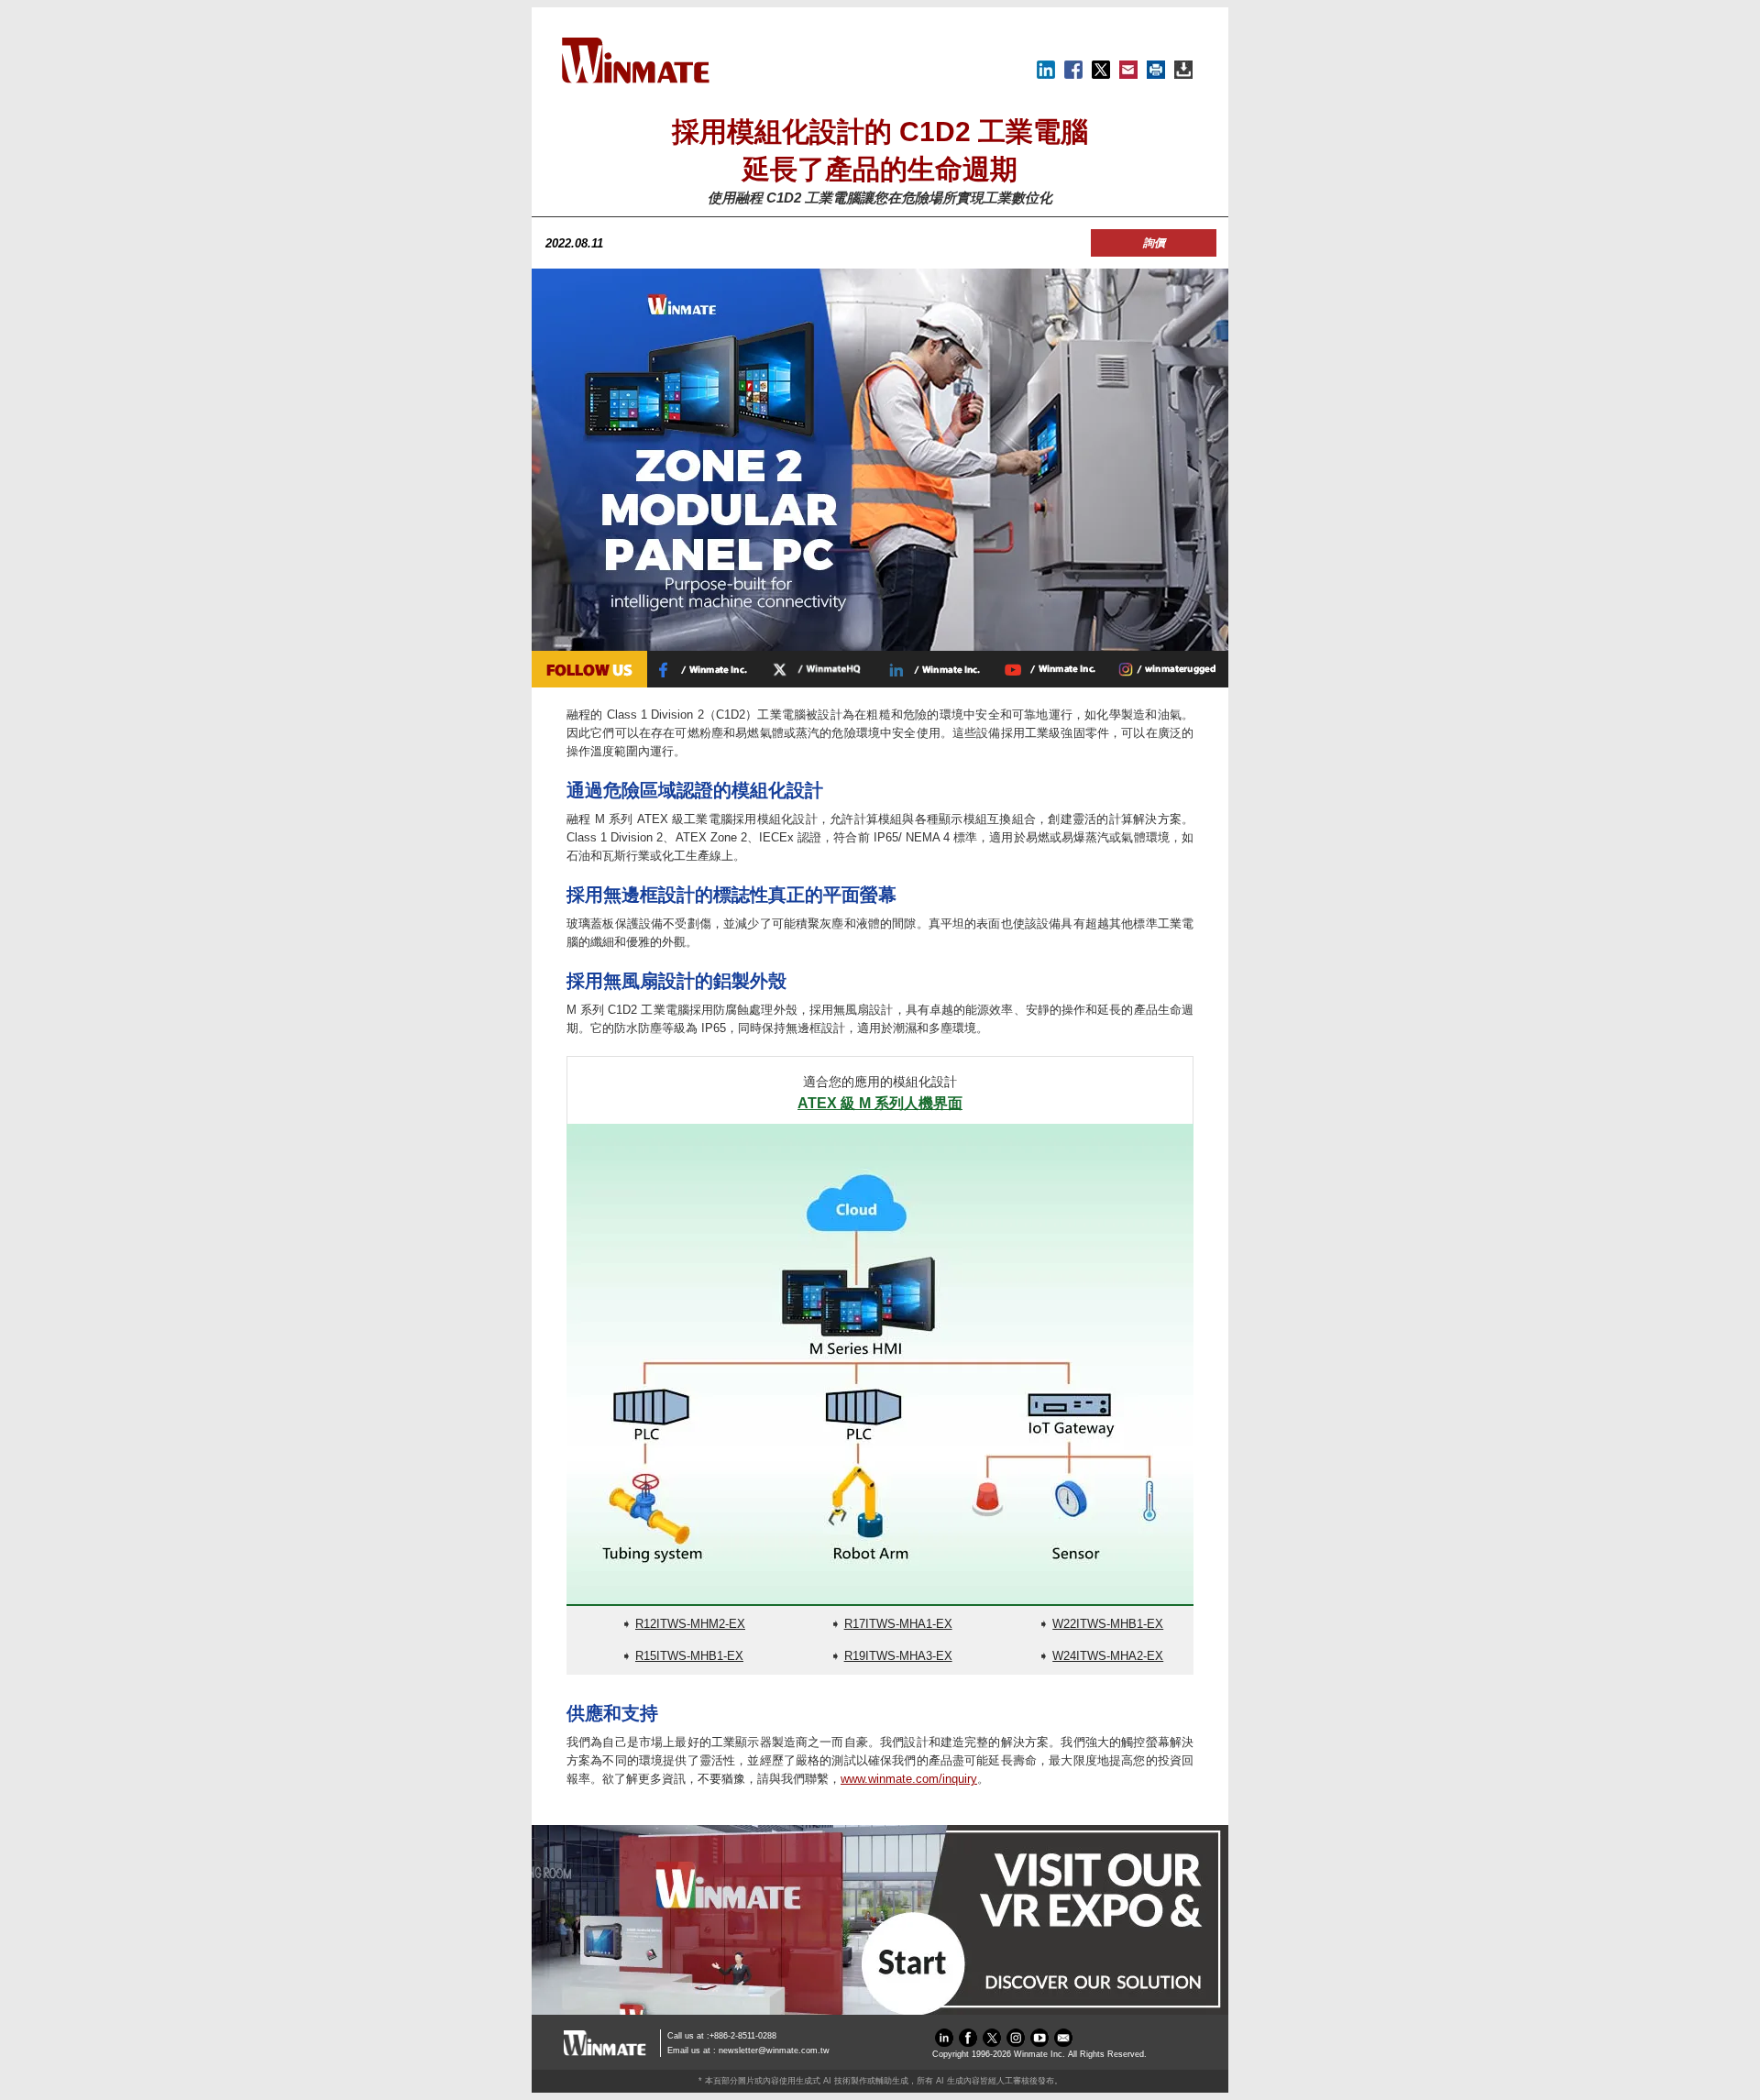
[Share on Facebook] (1073, 75)
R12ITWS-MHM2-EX (690, 1624)
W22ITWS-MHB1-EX (1108, 1624)
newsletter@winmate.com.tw (774, 2051)
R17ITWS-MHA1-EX (898, 1624)
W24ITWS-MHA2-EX (1108, 1656)
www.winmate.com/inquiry (909, 1779)
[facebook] (968, 2043)
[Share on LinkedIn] (1046, 75)
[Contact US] (1063, 2043)
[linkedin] (944, 2043)
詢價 (1154, 243)
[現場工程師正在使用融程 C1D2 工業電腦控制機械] (880, 647)
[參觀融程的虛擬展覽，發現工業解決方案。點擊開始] (880, 2011)
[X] (1101, 75)
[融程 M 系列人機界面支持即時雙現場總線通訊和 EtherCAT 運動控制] (880, 1364)
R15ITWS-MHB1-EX (689, 1656)
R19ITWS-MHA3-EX (898, 1656)
